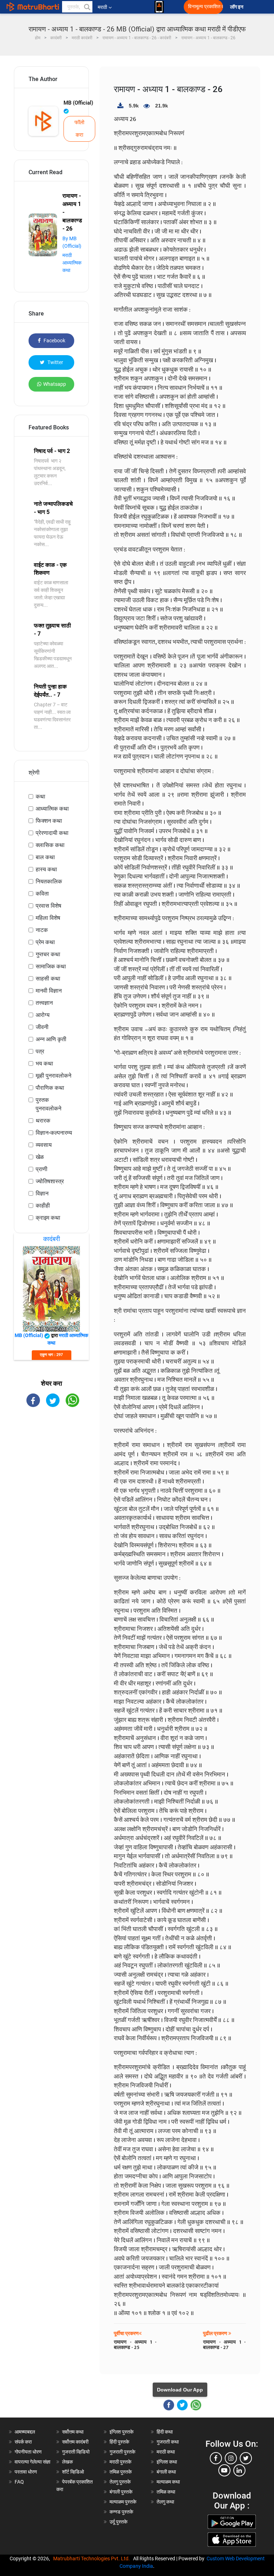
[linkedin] (239, 2470)
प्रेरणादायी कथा (52, 833)
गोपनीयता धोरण (28, 2452)
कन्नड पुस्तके (121, 2512)
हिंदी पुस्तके (119, 2442)
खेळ (40, 1157)
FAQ (19, 2482)
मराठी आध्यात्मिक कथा (72, 263)
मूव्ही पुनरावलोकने (54, 1076)
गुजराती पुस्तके (122, 2452)
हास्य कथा (46, 869)
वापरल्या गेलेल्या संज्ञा (32, 2462)
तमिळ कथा (166, 2492)
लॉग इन (238, 7)
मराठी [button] (102, 7)
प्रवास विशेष (49, 906)
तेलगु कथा (165, 2502)
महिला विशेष (48, 918)
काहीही (43, 1206)
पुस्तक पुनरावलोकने (49, 1104)
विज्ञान (42, 1193)
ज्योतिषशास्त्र (50, 1181)
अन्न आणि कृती (51, 1039)
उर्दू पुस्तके (118, 2522)
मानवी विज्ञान (49, 991)
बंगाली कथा (166, 2472)
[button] (87, 7)
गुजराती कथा (168, 2442)
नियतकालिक (49, 881)
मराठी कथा (166, 2452)
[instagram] (231, 2458)
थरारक (43, 1121)
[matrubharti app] (159, 7)
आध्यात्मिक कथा (52, 809)
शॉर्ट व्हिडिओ (73, 2472)
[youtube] (224, 2470)
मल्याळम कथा (168, 2482)
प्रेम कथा (45, 942)
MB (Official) (78, 103)
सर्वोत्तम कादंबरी (75, 2442)
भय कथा (44, 1063)
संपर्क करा (23, 2442)
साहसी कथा (48, 979)
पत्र (40, 1051)
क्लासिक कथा (50, 845)
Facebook (54, 341)
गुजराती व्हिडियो (76, 2452)
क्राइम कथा (48, 1218)
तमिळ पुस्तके (121, 2472)
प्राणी (42, 1169)
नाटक (42, 930)
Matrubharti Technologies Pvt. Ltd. (93, 2559)
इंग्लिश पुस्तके (121, 2432)
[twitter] (246, 2458)
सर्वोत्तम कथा (73, 2432)
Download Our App (180, 2390)
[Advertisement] (51, 1455)
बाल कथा (45, 857)
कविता (42, 894)
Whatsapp (55, 384)
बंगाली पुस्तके (121, 2492)
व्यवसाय (44, 1145)
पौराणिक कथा (50, 1088)
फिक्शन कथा (49, 821)
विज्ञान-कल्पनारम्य (54, 1133)
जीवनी (42, 1027)
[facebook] (216, 2458)
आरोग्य (43, 1015)
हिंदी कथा (165, 2432)
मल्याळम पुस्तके (123, 2502)
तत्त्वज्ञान (44, 1003)
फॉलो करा (79, 129)
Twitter (55, 362)
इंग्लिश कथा (167, 2462)
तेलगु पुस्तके (120, 2482)
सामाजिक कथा (51, 966)
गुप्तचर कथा (48, 954)
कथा (40, 797)
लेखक (67, 2462)
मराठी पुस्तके (120, 2462)
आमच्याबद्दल (25, 2432)
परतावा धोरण (26, 2472)
